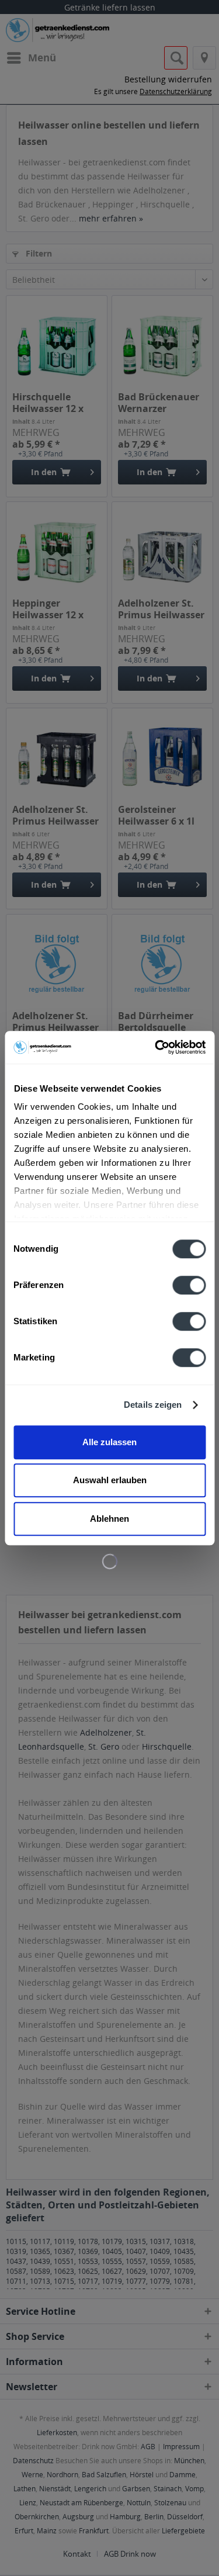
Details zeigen (153, 1405)
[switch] (189, 1285)
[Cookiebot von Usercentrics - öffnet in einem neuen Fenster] (156, 1047)
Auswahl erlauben (110, 1480)
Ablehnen (109, 1519)
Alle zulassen (109, 1442)
